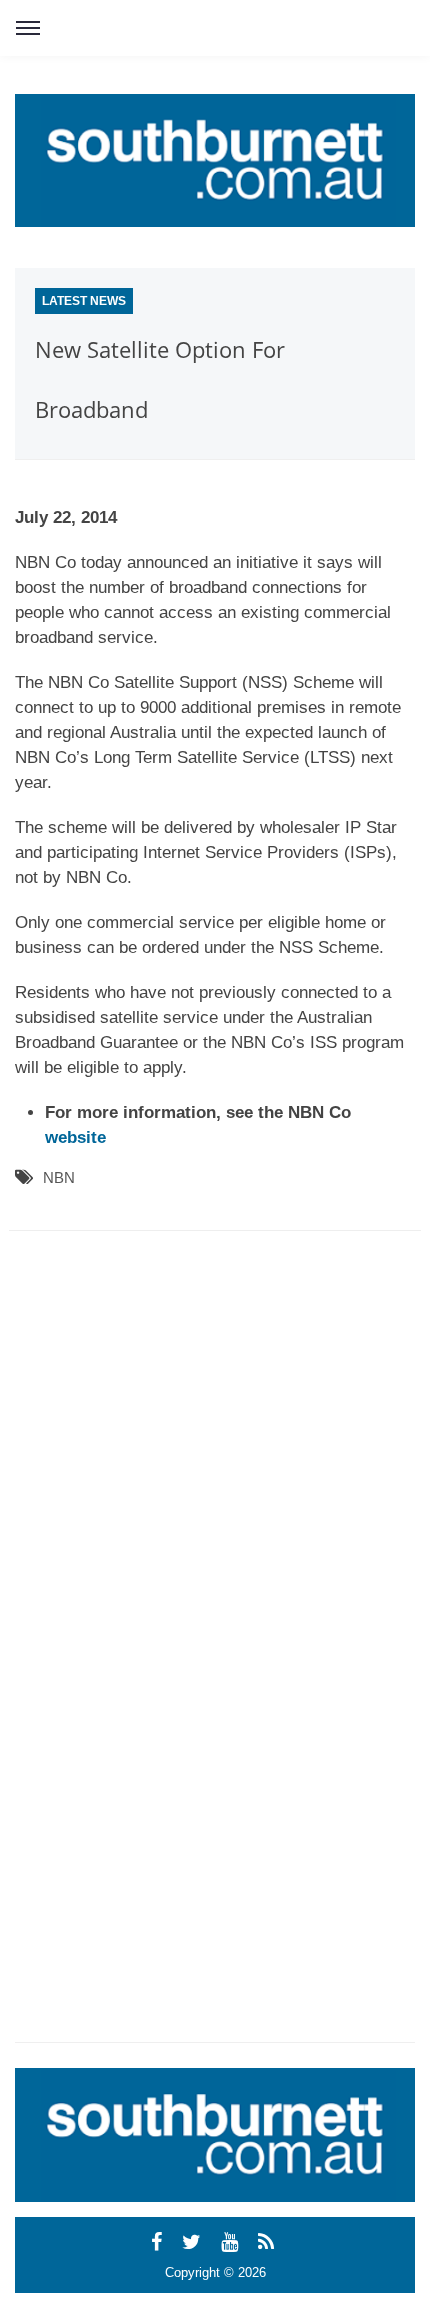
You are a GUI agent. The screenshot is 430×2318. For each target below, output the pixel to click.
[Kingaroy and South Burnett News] (215, 160)
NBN (59, 1177)
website (75, 1137)
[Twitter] (194, 2242)
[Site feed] (269, 2242)
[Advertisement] (195, 1431)
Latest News (84, 301)
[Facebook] (159, 2242)
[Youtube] (232, 2242)
